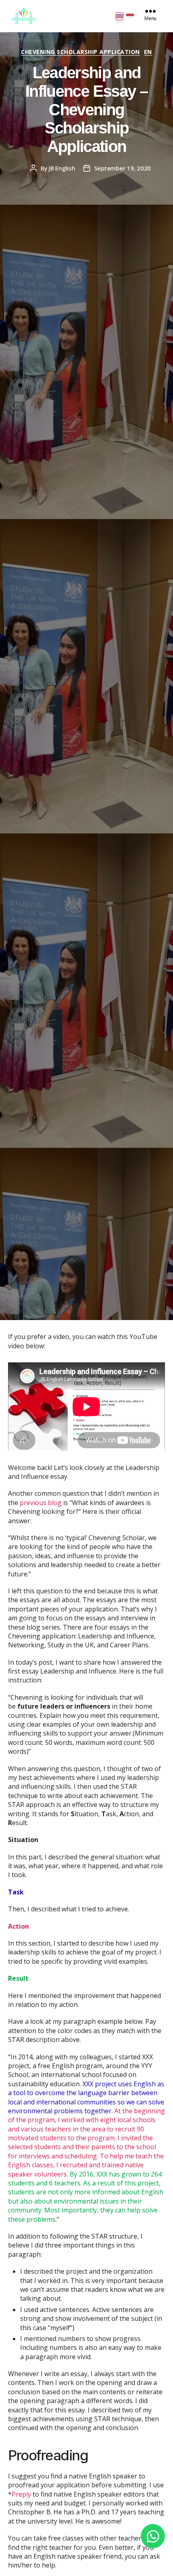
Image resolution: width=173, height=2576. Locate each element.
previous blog (41, 1503)
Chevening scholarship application (80, 52)
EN (148, 52)
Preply (21, 2494)
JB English (62, 168)
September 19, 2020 (123, 168)
